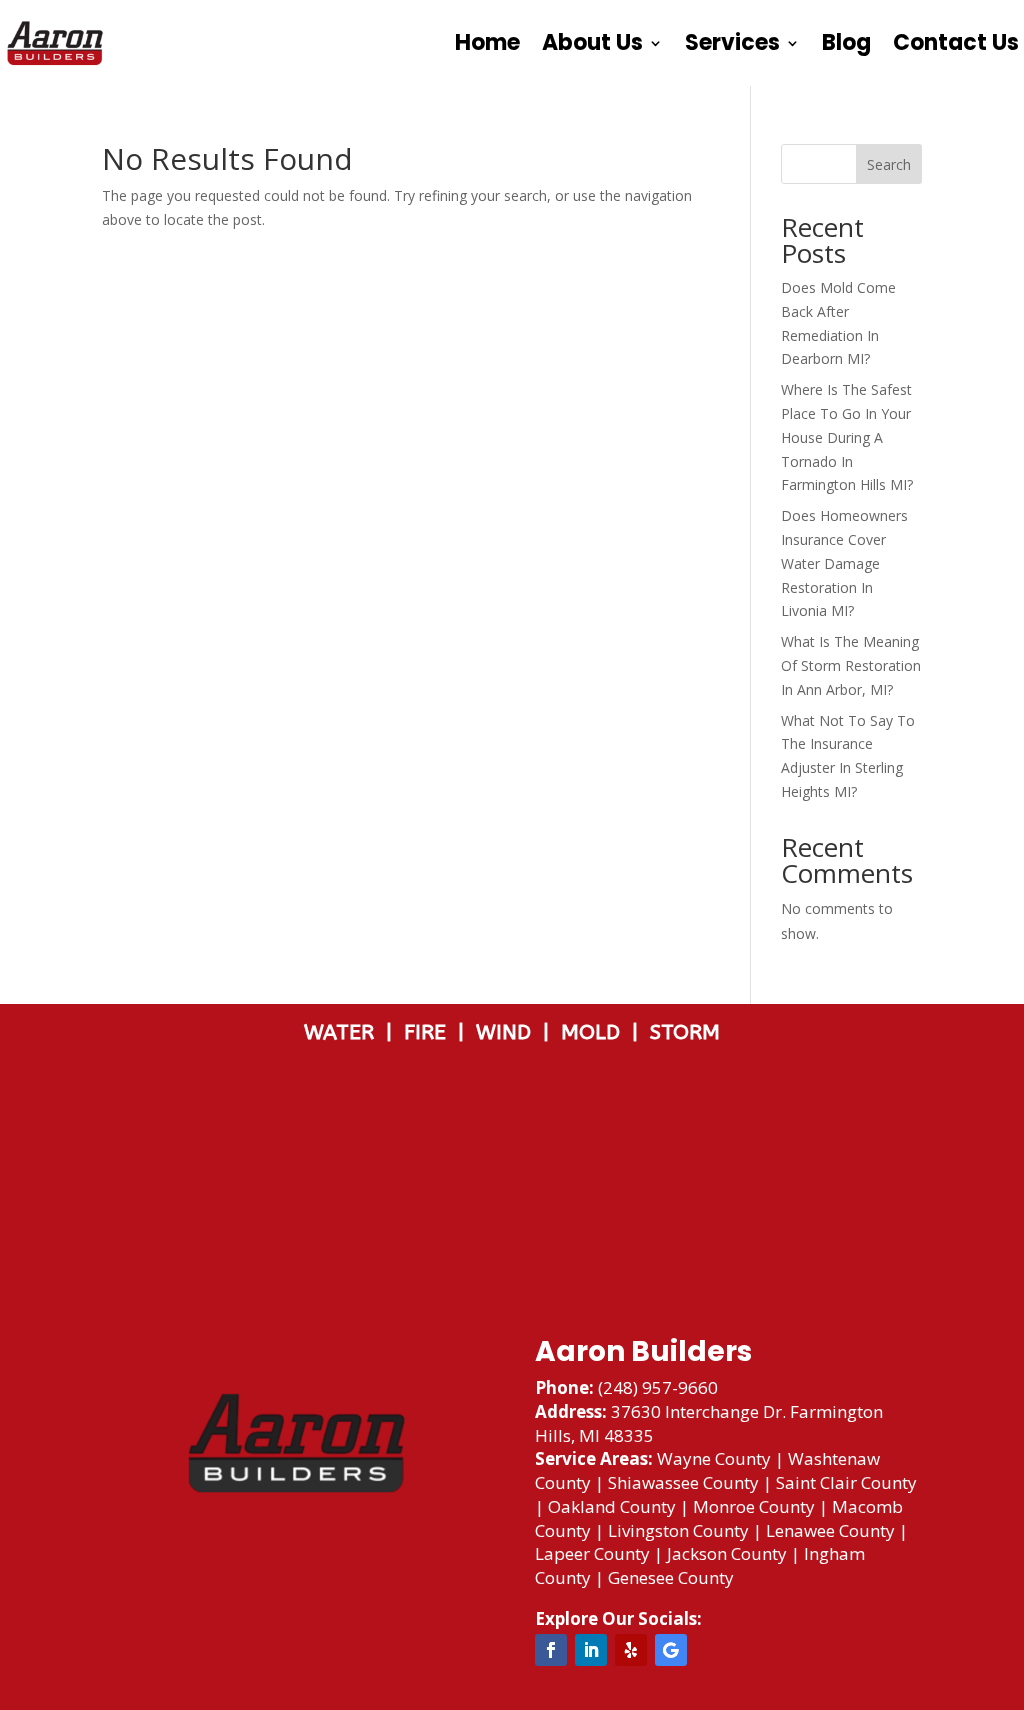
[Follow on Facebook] (551, 1650)
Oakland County (612, 1506)
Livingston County (678, 1530)
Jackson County (727, 1553)
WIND (509, 1032)
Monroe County (754, 1506)
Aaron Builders (643, 1351)
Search (889, 164)
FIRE (431, 1032)
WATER (345, 1032)
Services (732, 42)
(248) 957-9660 (658, 1387)
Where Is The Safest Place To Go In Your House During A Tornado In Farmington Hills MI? (847, 437)
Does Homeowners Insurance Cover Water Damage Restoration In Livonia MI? (844, 563)
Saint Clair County (846, 1482)
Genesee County (671, 1577)
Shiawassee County (683, 1482)
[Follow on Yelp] (631, 1650)
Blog (846, 42)
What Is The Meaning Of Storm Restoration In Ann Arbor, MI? (851, 665)
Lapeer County (592, 1553)
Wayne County (714, 1458)
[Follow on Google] (671, 1650)
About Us (592, 42)
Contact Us (956, 42)
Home (487, 42)
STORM (685, 1032)
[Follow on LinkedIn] (591, 1650)
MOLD (593, 1032)
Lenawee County (830, 1530)
